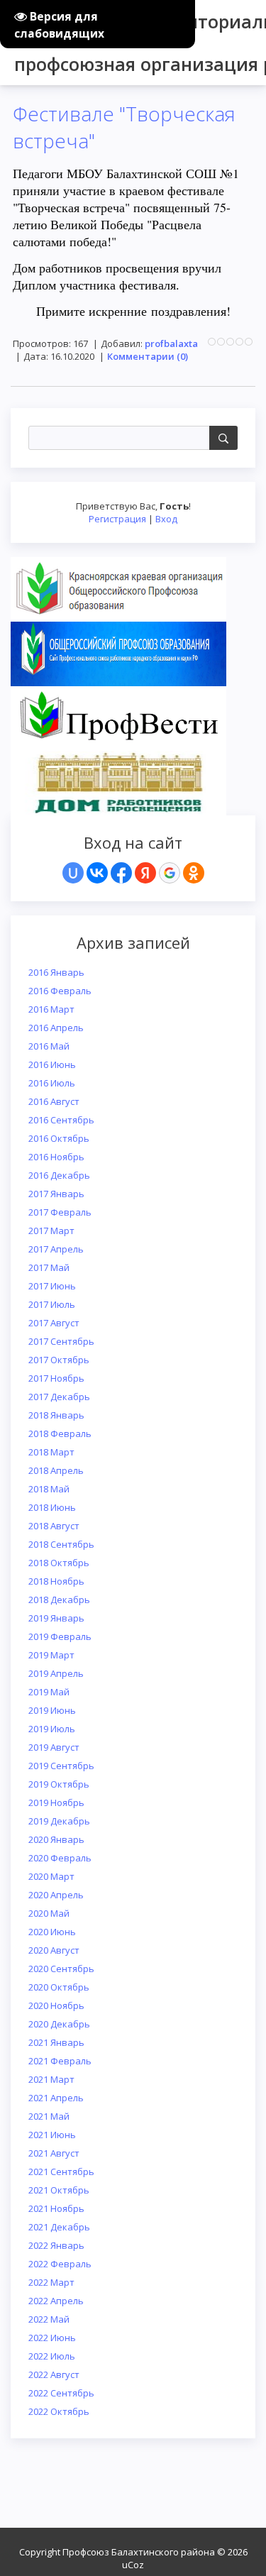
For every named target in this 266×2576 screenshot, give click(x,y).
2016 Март (51, 1009)
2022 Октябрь (59, 2411)
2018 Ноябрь (56, 1581)
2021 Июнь (52, 2135)
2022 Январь (56, 2245)
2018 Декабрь (59, 1600)
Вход (166, 519)
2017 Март (51, 1231)
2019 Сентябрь (61, 1766)
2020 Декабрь (59, 2024)
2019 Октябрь (59, 1784)
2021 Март (51, 2079)
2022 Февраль (60, 2264)
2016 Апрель (56, 1028)
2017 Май (49, 1267)
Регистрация (117, 519)
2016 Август (54, 1101)
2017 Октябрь (59, 1360)
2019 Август (54, 1747)
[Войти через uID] (73, 873)
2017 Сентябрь (61, 1341)
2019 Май (49, 1692)
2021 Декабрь (59, 2227)
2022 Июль (52, 2356)
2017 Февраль (60, 1212)
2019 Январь (56, 1618)
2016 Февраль (60, 991)
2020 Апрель (56, 1895)
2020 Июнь (52, 1932)
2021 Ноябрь (56, 2208)
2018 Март (51, 1452)
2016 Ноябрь (56, 1157)
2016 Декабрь (59, 1175)
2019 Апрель (56, 1673)
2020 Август (54, 1950)
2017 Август (54, 1323)
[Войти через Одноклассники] (194, 873)
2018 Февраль (60, 1433)
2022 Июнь (52, 2338)
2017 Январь (56, 1194)
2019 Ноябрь (56, 1802)
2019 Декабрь (59, 1821)
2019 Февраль (60, 1636)
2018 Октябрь (59, 1563)
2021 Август (54, 2153)
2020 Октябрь (59, 1987)
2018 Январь (56, 1415)
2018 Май (49, 1489)
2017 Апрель (56, 1249)
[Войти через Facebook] (121, 873)
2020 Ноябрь (56, 2005)
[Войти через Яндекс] (145, 873)
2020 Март (51, 1876)
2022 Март (51, 2282)
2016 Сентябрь (61, 1120)
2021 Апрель (56, 2098)
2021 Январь (56, 2042)
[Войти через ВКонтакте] (97, 873)
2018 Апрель (56, 1470)
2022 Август (54, 2374)
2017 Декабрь (59, 1397)
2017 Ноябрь (56, 1378)
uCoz (133, 2565)
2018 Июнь (52, 1507)
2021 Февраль (60, 2061)
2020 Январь (56, 1839)
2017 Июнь (52, 1286)
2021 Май (49, 2116)
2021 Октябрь (59, 2190)
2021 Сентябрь (61, 2172)
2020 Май (49, 1913)
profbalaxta (171, 343)
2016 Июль (52, 1083)
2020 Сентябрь (61, 1969)
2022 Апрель (56, 2301)
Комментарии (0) (148, 356)
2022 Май (49, 2319)
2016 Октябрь (59, 1138)
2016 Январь (56, 972)
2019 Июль (52, 1729)
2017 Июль (52, 1304)
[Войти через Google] (170, 873)
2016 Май (49, 1046)
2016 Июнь (52, 1064)
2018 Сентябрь (61, 1544)
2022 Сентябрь (61, 2393)
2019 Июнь (52, 1710)
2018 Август (54, 1526)
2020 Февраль (60, 1858)
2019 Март (51, 1655)
